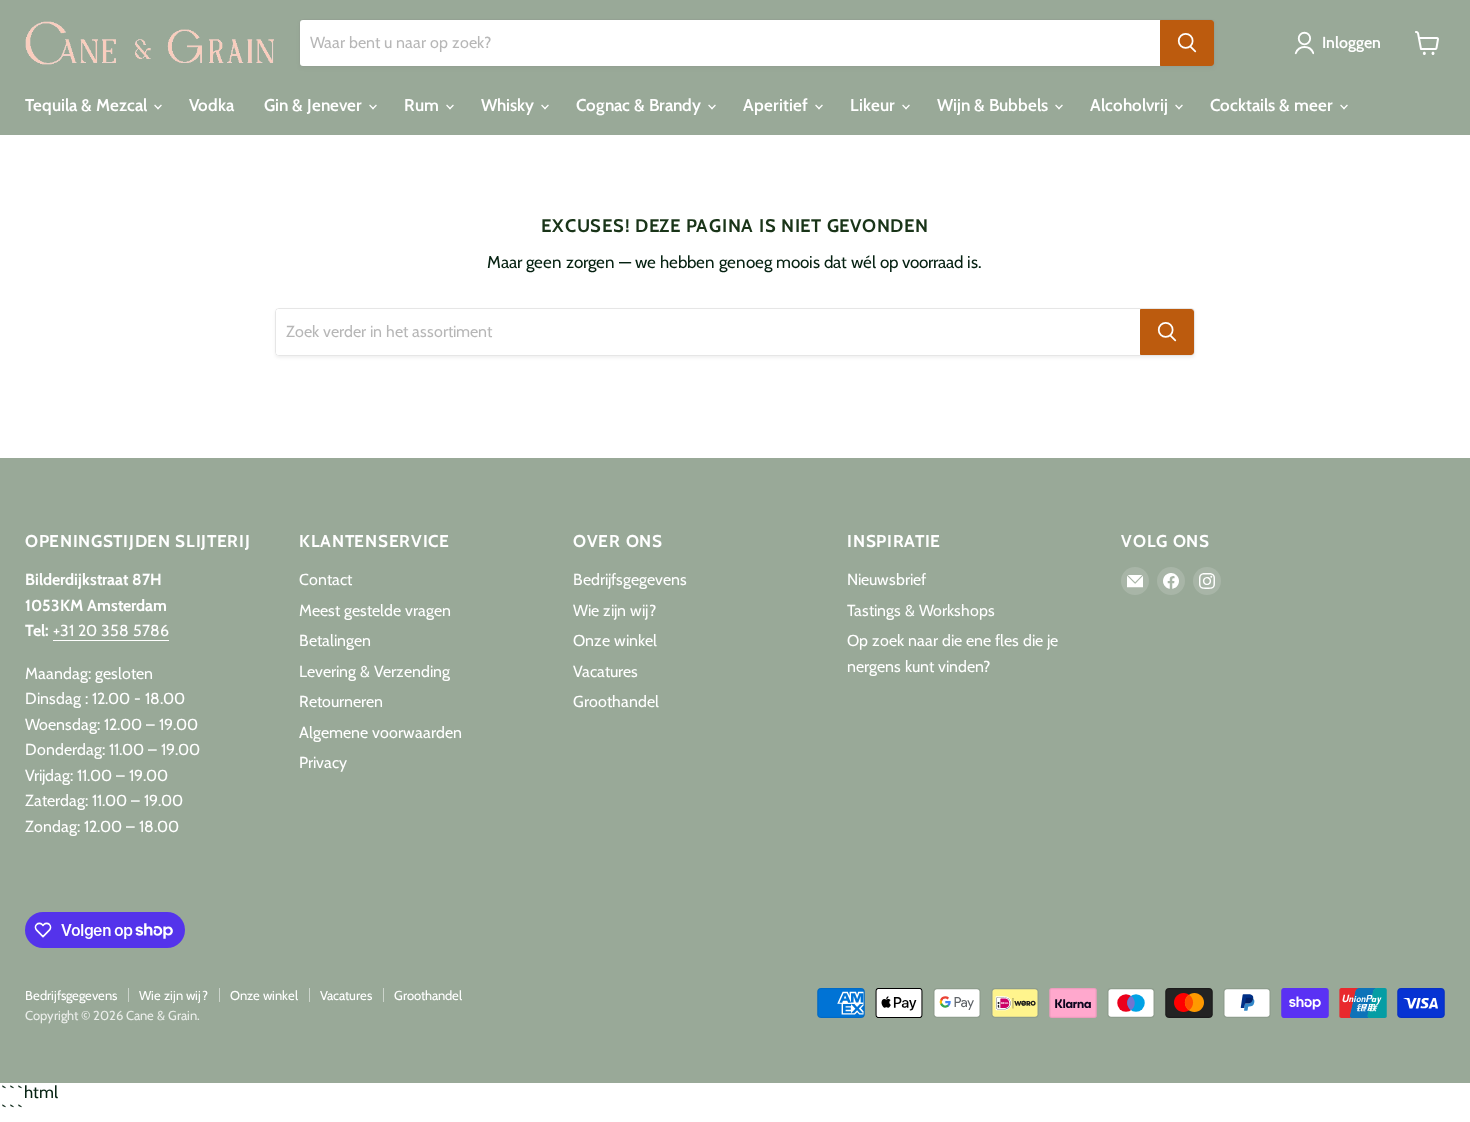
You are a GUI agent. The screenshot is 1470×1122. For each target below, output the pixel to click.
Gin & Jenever (315, 105)
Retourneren (341, 701)
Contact (325, 579)
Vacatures (605, 671)
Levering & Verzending (374, 671)
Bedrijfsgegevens (630, 579)
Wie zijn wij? (614, 610)
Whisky (509, 105)
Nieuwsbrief (886, 579)
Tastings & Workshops (921, 610)
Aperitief (777, 105)
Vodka (211, 105)
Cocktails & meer (1273, 105)
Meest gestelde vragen (375, 610)
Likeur (874, 105)
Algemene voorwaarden (380, 732)
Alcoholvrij (1131, 105)
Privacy (323, 762)
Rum (423, 105)
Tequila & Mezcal (88, 105)
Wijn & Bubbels (994, 105)
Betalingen (335, 640)
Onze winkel (615, 640)
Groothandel (616, 701)
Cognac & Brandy (640, 105)
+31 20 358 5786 (111, 630)
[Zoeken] (1187, 43)
